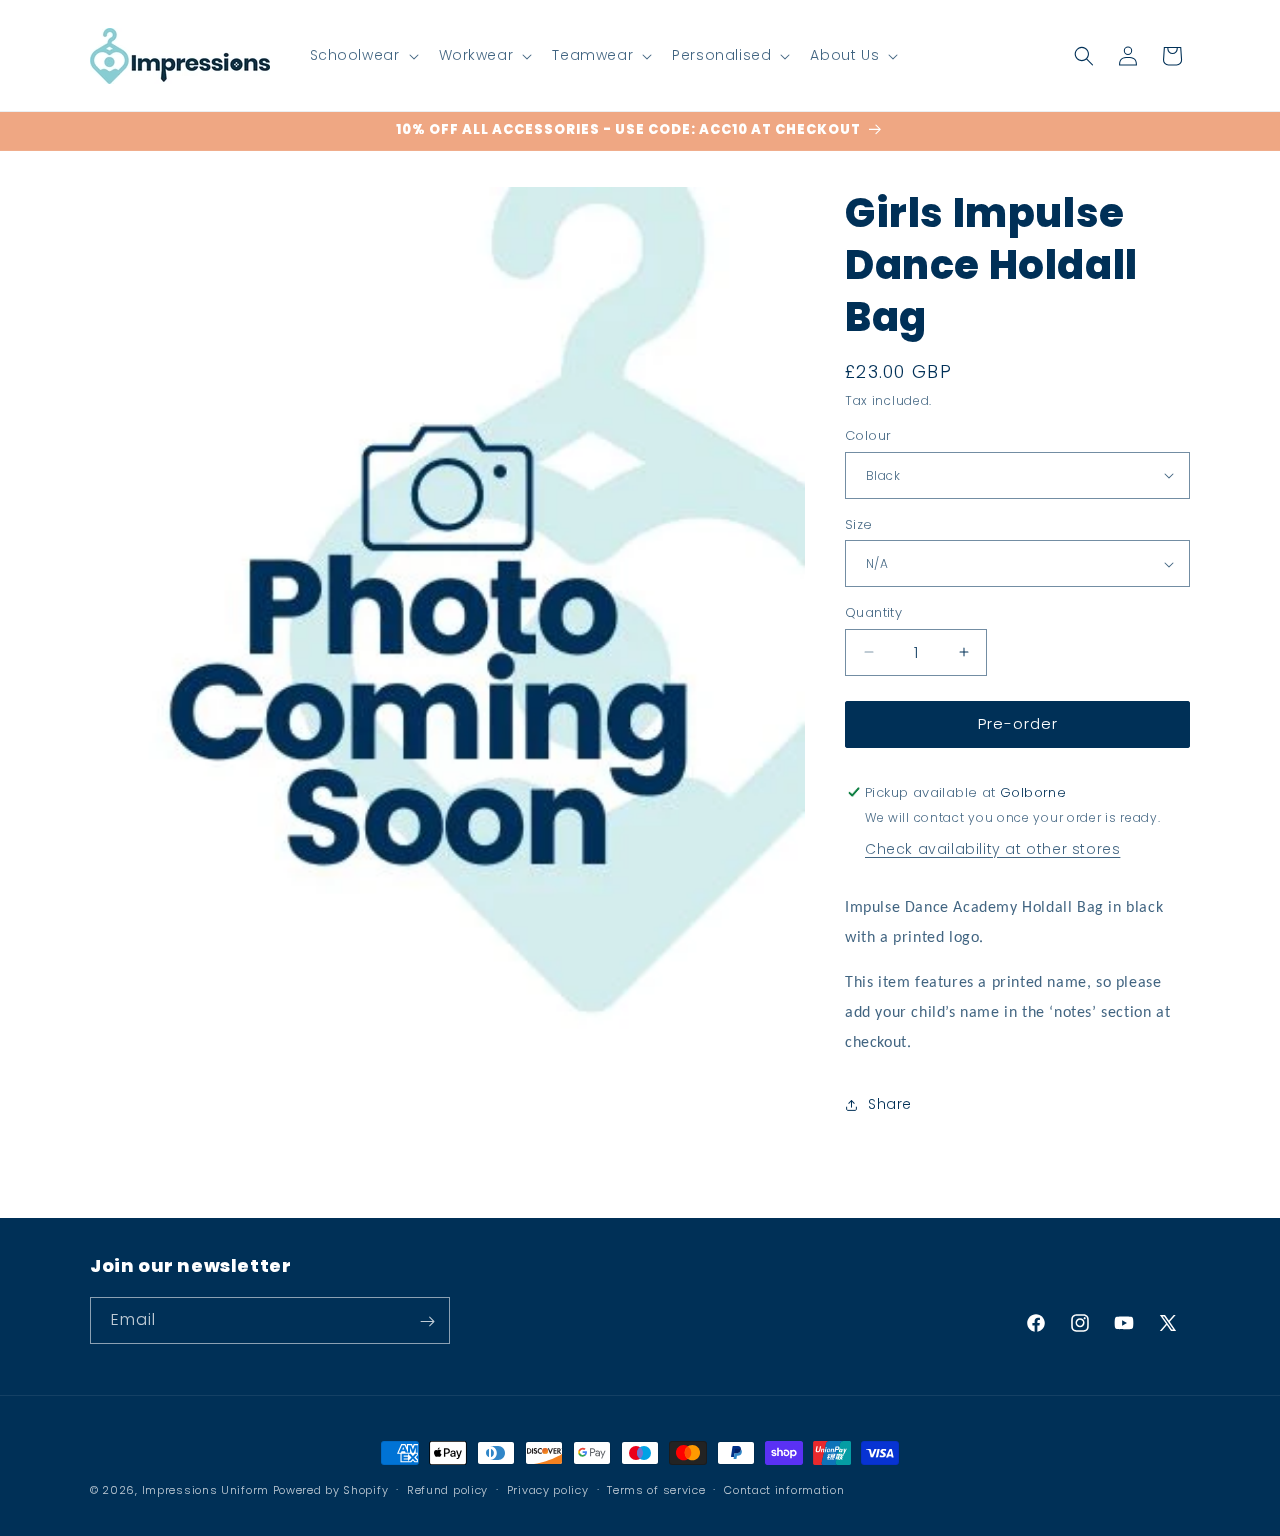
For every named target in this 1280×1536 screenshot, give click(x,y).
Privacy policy (548, 1489)
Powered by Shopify (331, 1490)
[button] (362, 55)
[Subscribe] (427, 1321)
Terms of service (656, 1489)
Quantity (873, 612)
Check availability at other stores (992, 849)
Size (859, 524)
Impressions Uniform (205, 1490)
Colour (868, 435)
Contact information (784, 1489)
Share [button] (890, 1104)
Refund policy (447, 1489)
